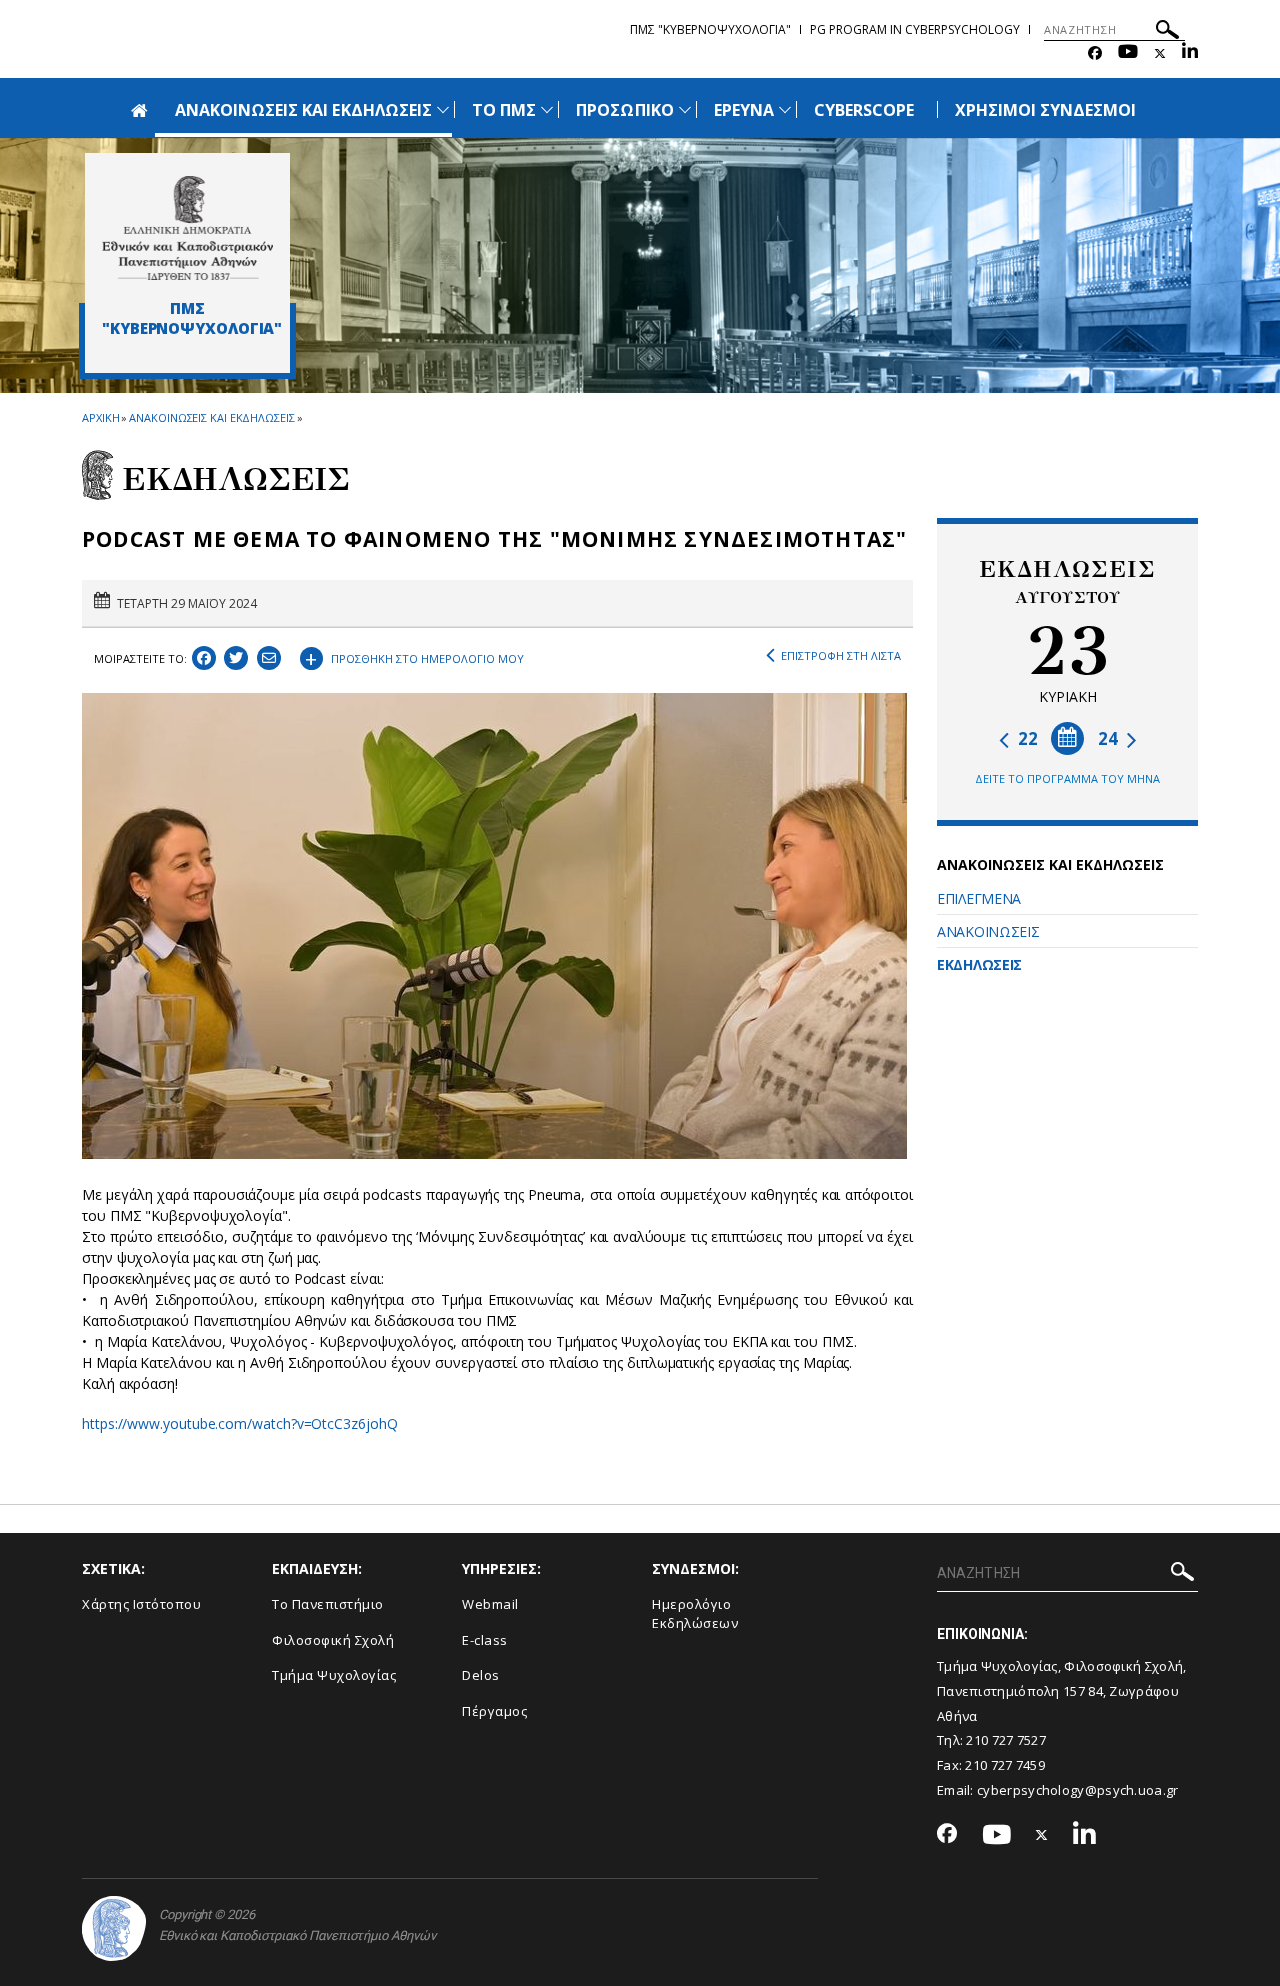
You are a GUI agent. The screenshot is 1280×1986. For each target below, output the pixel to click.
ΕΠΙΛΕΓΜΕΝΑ (979, 898)
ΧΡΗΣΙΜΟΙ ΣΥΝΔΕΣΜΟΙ (1046, 110)
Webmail (490, 1604)
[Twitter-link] (1160, 53)
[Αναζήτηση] (1167, 32)
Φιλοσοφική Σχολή (333, 1640)
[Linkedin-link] (1190, 53)
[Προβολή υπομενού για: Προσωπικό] (685, 109)
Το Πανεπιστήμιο (328, 1604)
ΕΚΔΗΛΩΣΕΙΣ (979, 964)
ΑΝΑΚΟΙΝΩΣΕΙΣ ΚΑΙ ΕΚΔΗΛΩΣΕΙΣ (303, 110)
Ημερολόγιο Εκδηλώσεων (695, 1613)
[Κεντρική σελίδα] (187, 228)
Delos (481, 1675)
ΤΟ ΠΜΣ (504, 110)
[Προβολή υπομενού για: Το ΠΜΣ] (547, 109)
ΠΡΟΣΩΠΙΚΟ (624, 110)
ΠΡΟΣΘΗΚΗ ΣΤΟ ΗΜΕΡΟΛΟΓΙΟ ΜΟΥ (414, 656)
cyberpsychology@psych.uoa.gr (1077, 1790)
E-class (485, 1640)
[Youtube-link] (1128, 53)
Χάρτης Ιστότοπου (141, 1604)
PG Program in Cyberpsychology (915, 29)
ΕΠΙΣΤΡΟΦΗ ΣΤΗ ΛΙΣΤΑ (841, 655)
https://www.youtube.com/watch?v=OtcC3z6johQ (240, 1423)
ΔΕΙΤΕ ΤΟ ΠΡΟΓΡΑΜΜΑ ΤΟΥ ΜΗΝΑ (1067, 778)
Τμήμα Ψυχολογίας (334, 1675)
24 (1110, 738)
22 (1026, 738)
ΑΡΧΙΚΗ (100, 417)
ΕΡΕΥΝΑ (744, 110)
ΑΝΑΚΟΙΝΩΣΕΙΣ (988, 931)
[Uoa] (114, 1928)
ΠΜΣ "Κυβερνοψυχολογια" (710, 29)
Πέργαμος (494, 1711)
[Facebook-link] (1095, 53)
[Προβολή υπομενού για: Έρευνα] (785, 109)
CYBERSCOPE (864, 110)
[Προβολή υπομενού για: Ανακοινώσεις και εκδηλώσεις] (443, 109)
